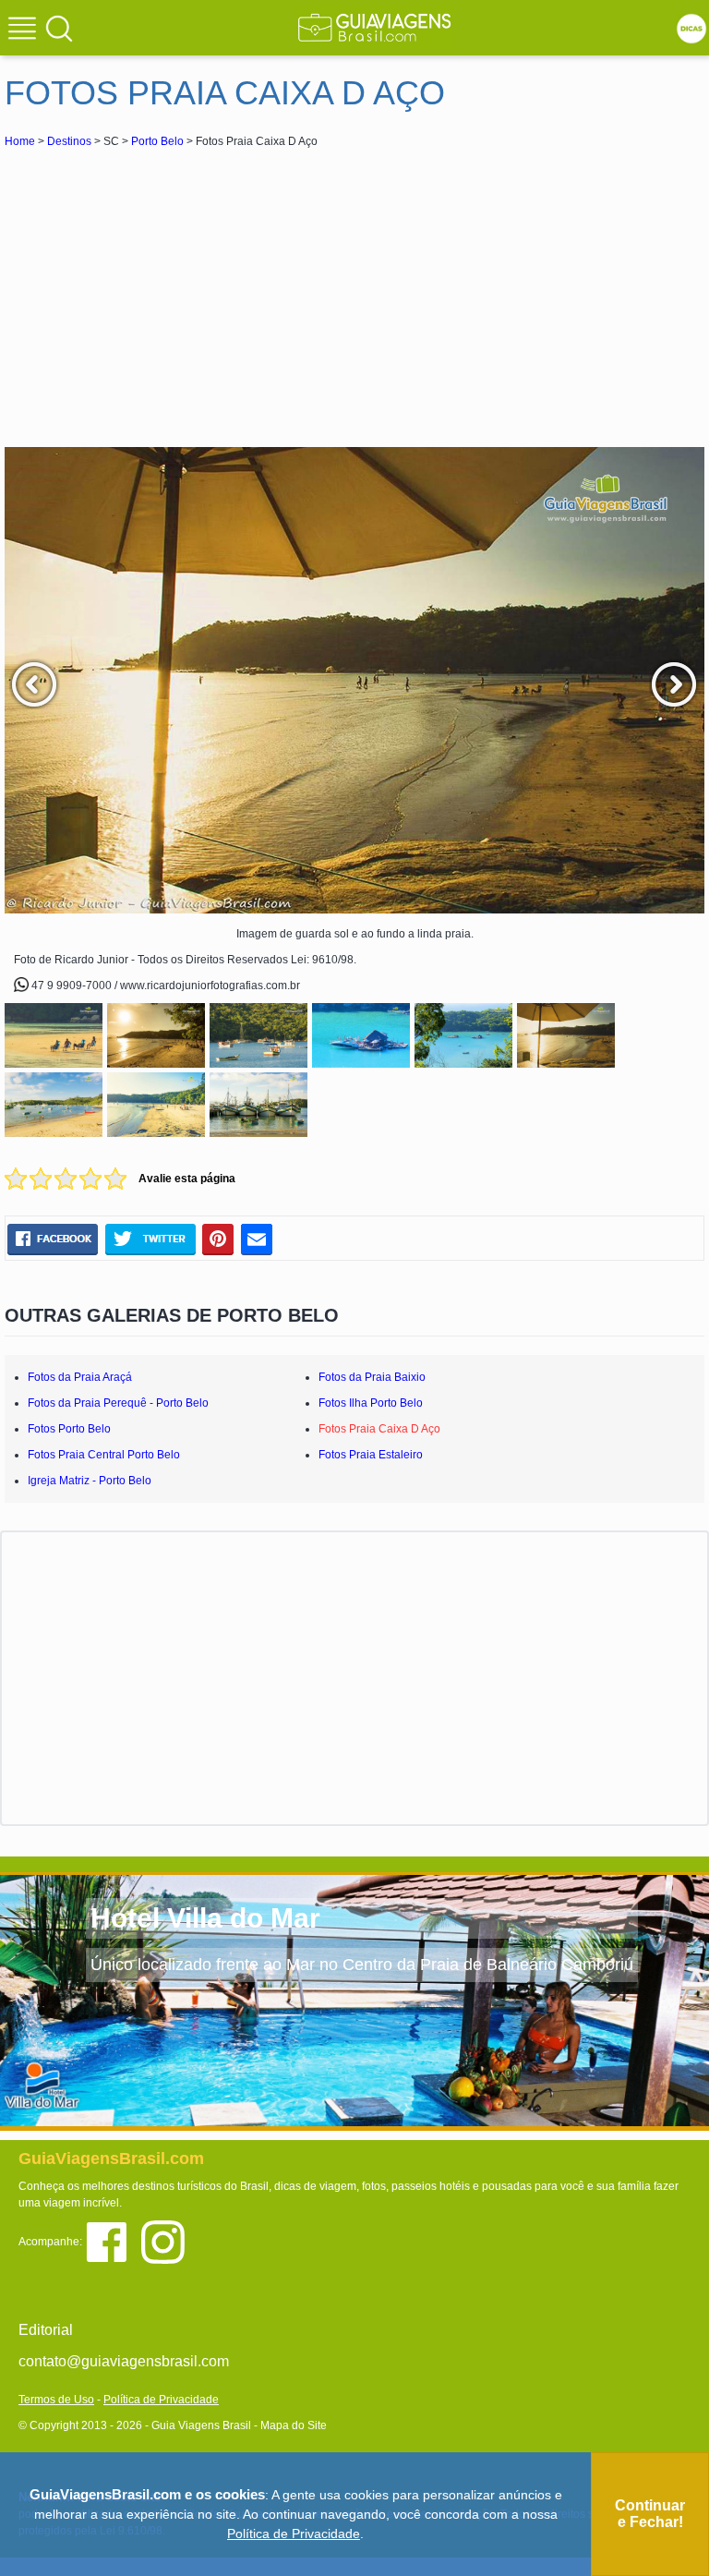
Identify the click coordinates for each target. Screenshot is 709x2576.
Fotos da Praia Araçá (80, 1377)
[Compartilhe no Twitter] (150, 1240)
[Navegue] (25, 30)
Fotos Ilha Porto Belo (371, 1403)
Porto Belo (157, 141)
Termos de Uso (56, 2400)
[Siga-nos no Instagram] (168, 2241)
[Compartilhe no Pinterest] (218, 1240)
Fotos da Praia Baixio (372, 1377)
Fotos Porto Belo (69, 1429)
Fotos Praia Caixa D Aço (379, 1429)
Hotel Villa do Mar (205, 1918)
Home (20, 141)
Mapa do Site (294, 2425)
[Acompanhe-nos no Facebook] (113, 2241)
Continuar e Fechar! (650, 2514)
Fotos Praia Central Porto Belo (104, 1455)
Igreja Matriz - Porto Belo (90, 1481)
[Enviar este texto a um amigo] (257, 1240)
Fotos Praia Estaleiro (371, 1455)
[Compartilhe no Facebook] (53, 1240)
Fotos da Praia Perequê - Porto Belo (118, 1403)
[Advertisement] (169, 290)
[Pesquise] (59, 28)
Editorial (46, 2330)
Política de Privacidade (161, 2400)
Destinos (69, 141)
